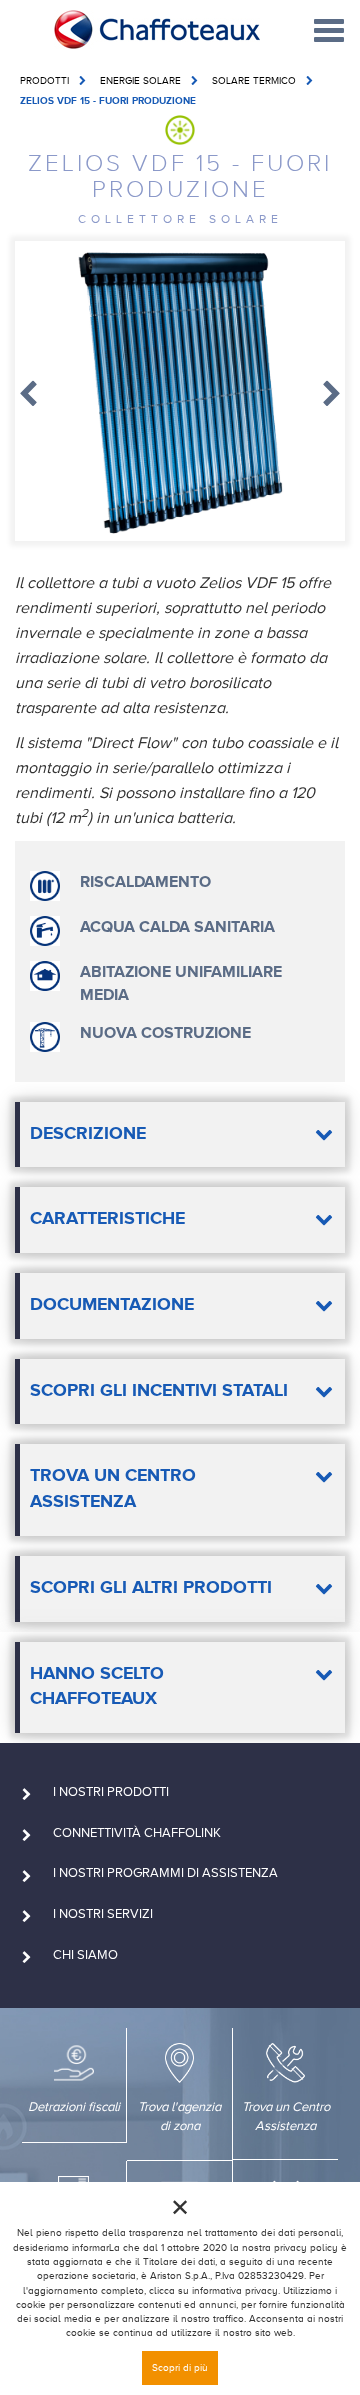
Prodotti (44, 80)
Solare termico (254, 80)
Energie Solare (140, 80)
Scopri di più (180, 2367)
